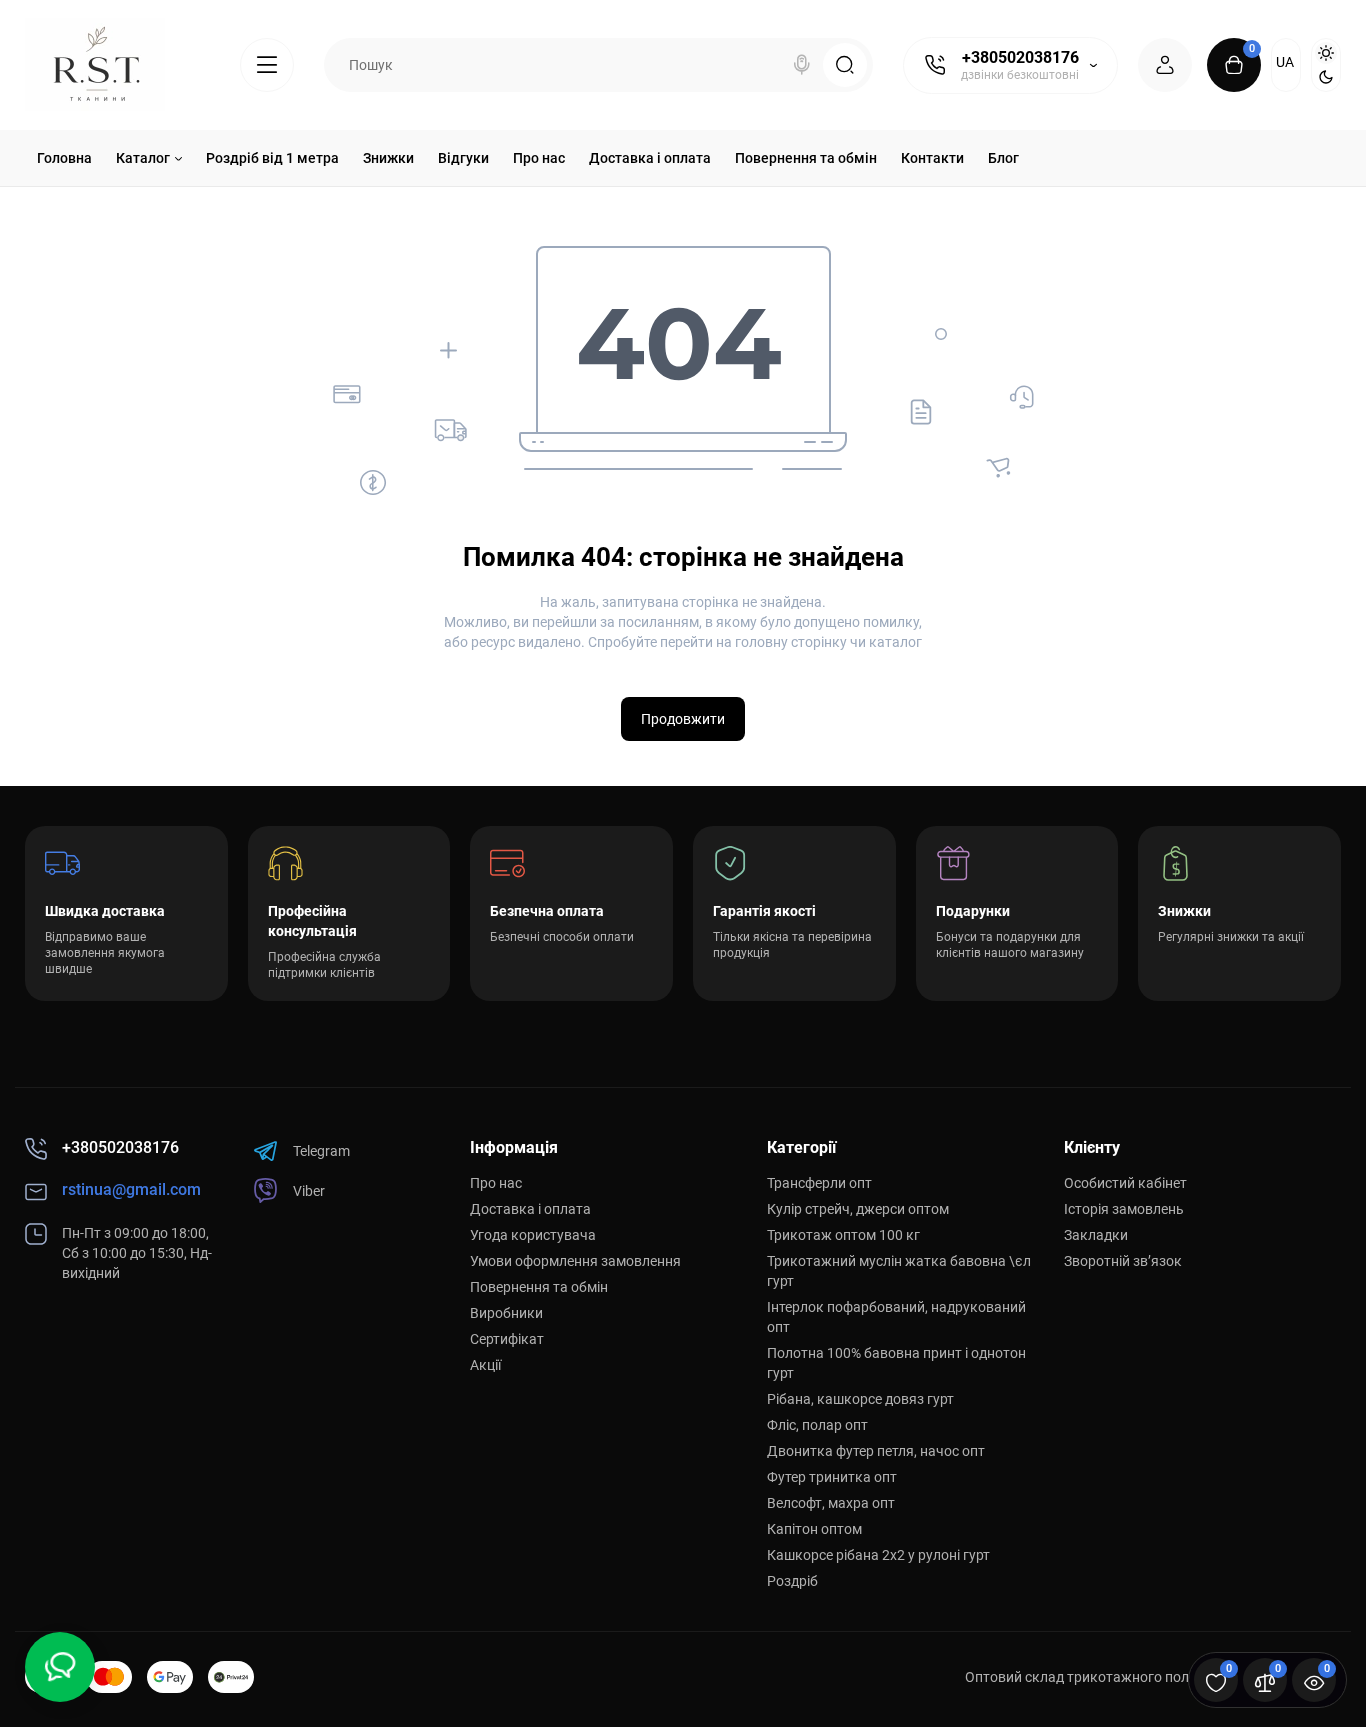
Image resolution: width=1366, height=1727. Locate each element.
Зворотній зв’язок (1123, 1261)
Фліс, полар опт (817, 1425)
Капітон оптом (814, 1529)
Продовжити (683, 719)
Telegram (321, 1151)
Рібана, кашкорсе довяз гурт (860, 1399)
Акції (485, 1365)
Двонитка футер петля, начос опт (876, 1451)
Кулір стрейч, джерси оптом (858, 1209)
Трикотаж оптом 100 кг (843, 1235)
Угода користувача (533, 1235)
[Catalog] (267, 65)
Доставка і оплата (530, 1209)
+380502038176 (1020, 57)
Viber (309, 1191)
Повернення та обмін (539, 1287)
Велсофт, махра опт (831, 1503)
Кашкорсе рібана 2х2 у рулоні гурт (878, 1555)
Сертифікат (507, 1339)
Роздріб (792, 1581)
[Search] (802, 65)
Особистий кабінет (1125, 1183)
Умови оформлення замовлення (575, 1261)
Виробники (506, 1313)
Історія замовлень (1124, 1209)
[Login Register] (1165, 65)
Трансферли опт (819, 1183)
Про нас (496, 1183)
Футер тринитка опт (832, 1477)
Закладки (1096, 1235)
